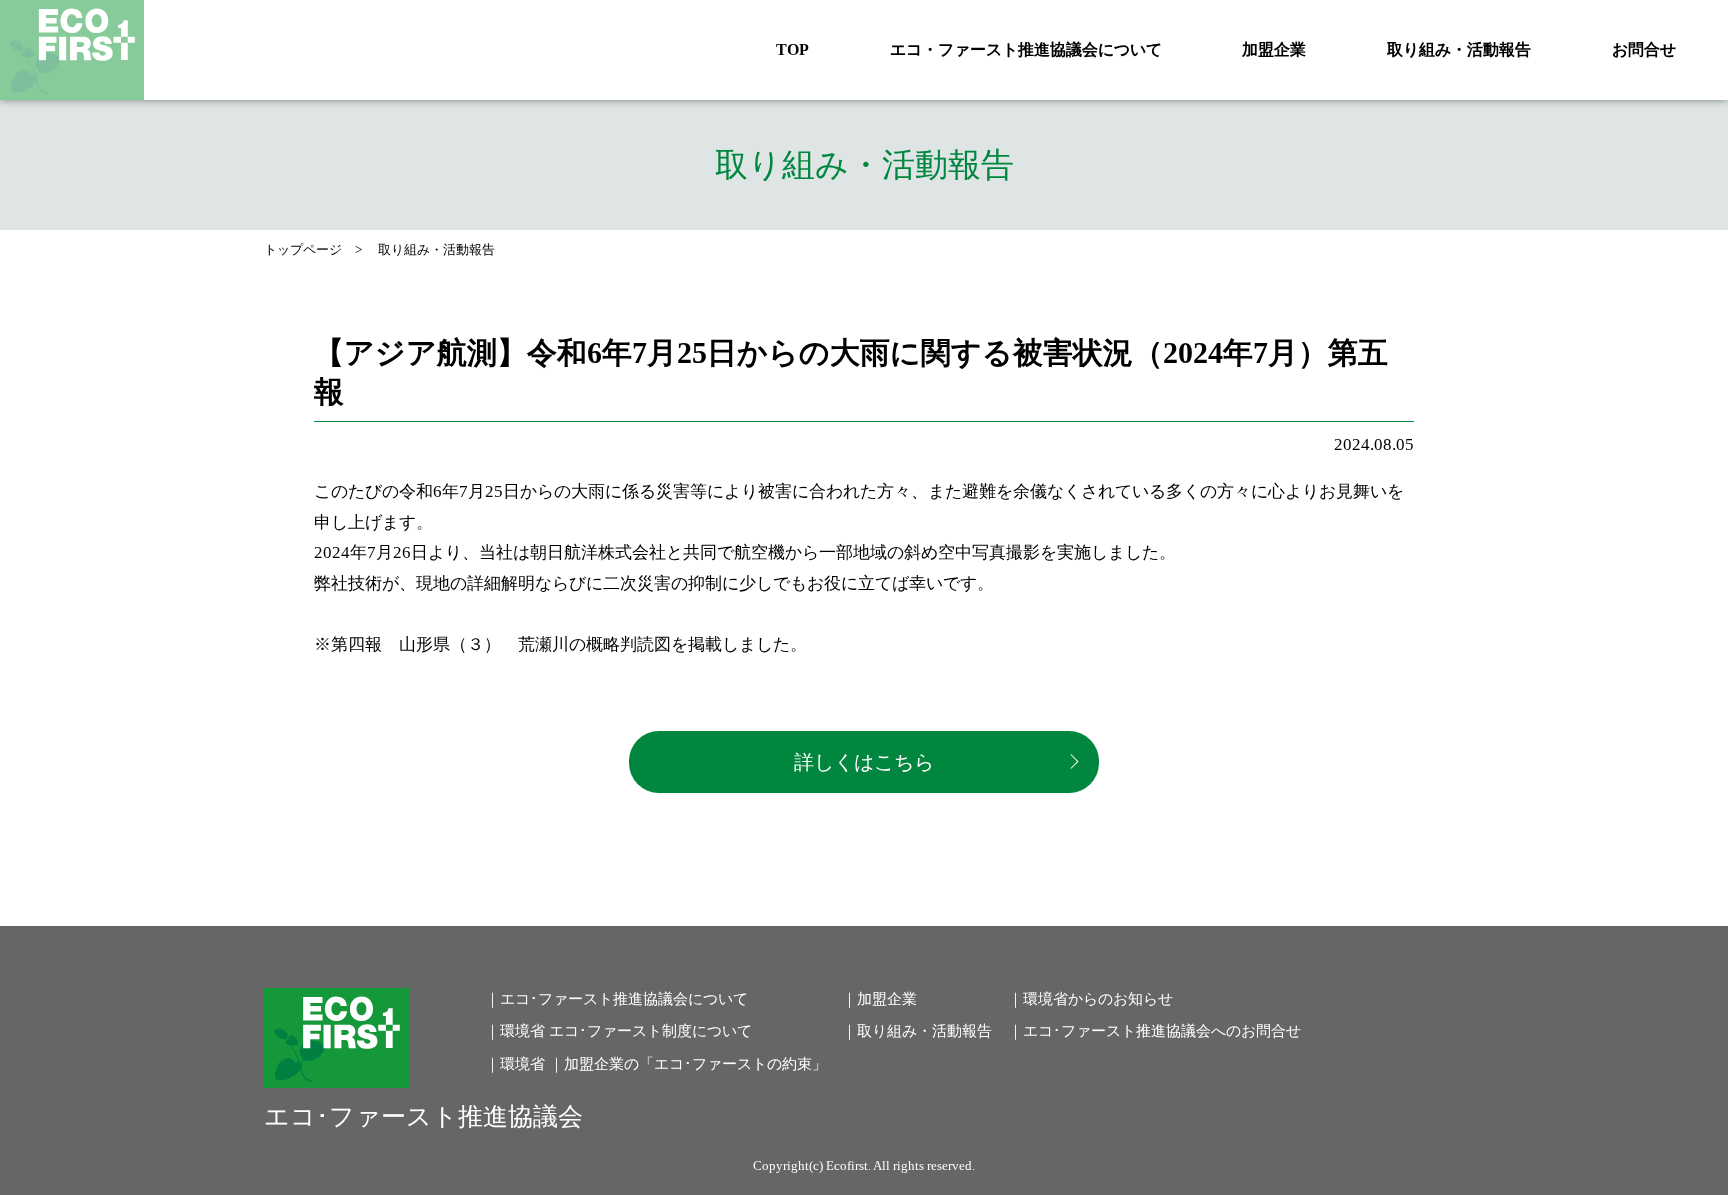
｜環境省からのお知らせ (1090, 999)
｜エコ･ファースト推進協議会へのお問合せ (1154, 1031)
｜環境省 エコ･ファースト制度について (618, 1031)
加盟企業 (1274, 49)
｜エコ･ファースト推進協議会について (616, 999)
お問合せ (1644, 49)
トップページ (303, 249)
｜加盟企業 (879, 999)
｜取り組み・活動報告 (917, 1031)
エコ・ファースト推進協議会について (1026, 49)
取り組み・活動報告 (1459, 49)
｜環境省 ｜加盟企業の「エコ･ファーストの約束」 (656, 1064)
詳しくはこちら (864, 762)
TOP (792, 49)
